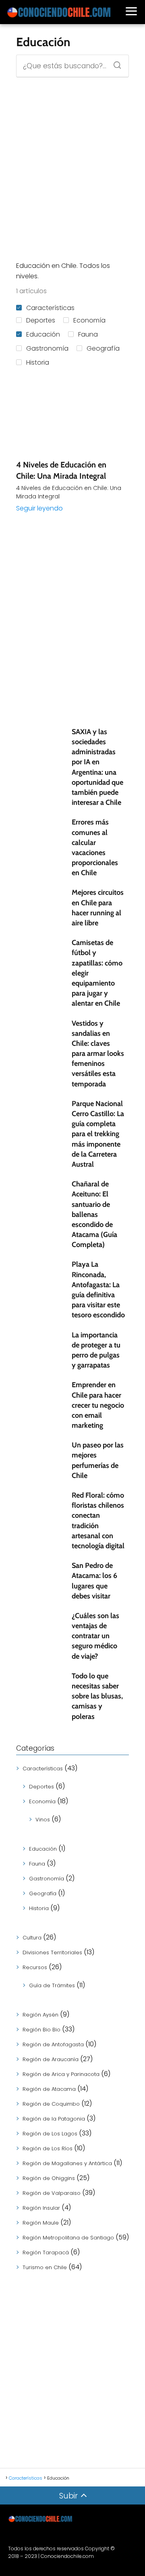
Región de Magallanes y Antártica (67, 2163)
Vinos (43, 1820)
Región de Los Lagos (50, 2134)
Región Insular (41, 2208)
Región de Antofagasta (53, 2044)
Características (50, 308)
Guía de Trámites (52, 1985)
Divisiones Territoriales (52, 1952)
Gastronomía (47, 348)
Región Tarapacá (46, 2252)
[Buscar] (114, 63)
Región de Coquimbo (51, 2104)
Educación (43, 334)
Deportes (41, 320)
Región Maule (41, 2223)
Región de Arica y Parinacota (61, 2074)
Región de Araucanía (51, 2059)
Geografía (103, 348)
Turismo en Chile (45, 2267)
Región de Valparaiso (52, 2193)
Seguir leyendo (39, 508)
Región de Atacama (49, 2089)
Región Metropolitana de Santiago (68, 2238)
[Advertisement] (72, 169)
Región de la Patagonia (54, 2119)
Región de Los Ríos (48, 2148)
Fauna (88, 334)
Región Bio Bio (41, 2030)
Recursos (35, 1967)
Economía (89, 320)
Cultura (32, 1938)
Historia (38, 362)
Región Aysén (40, 2015)
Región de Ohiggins (49, 2178)
